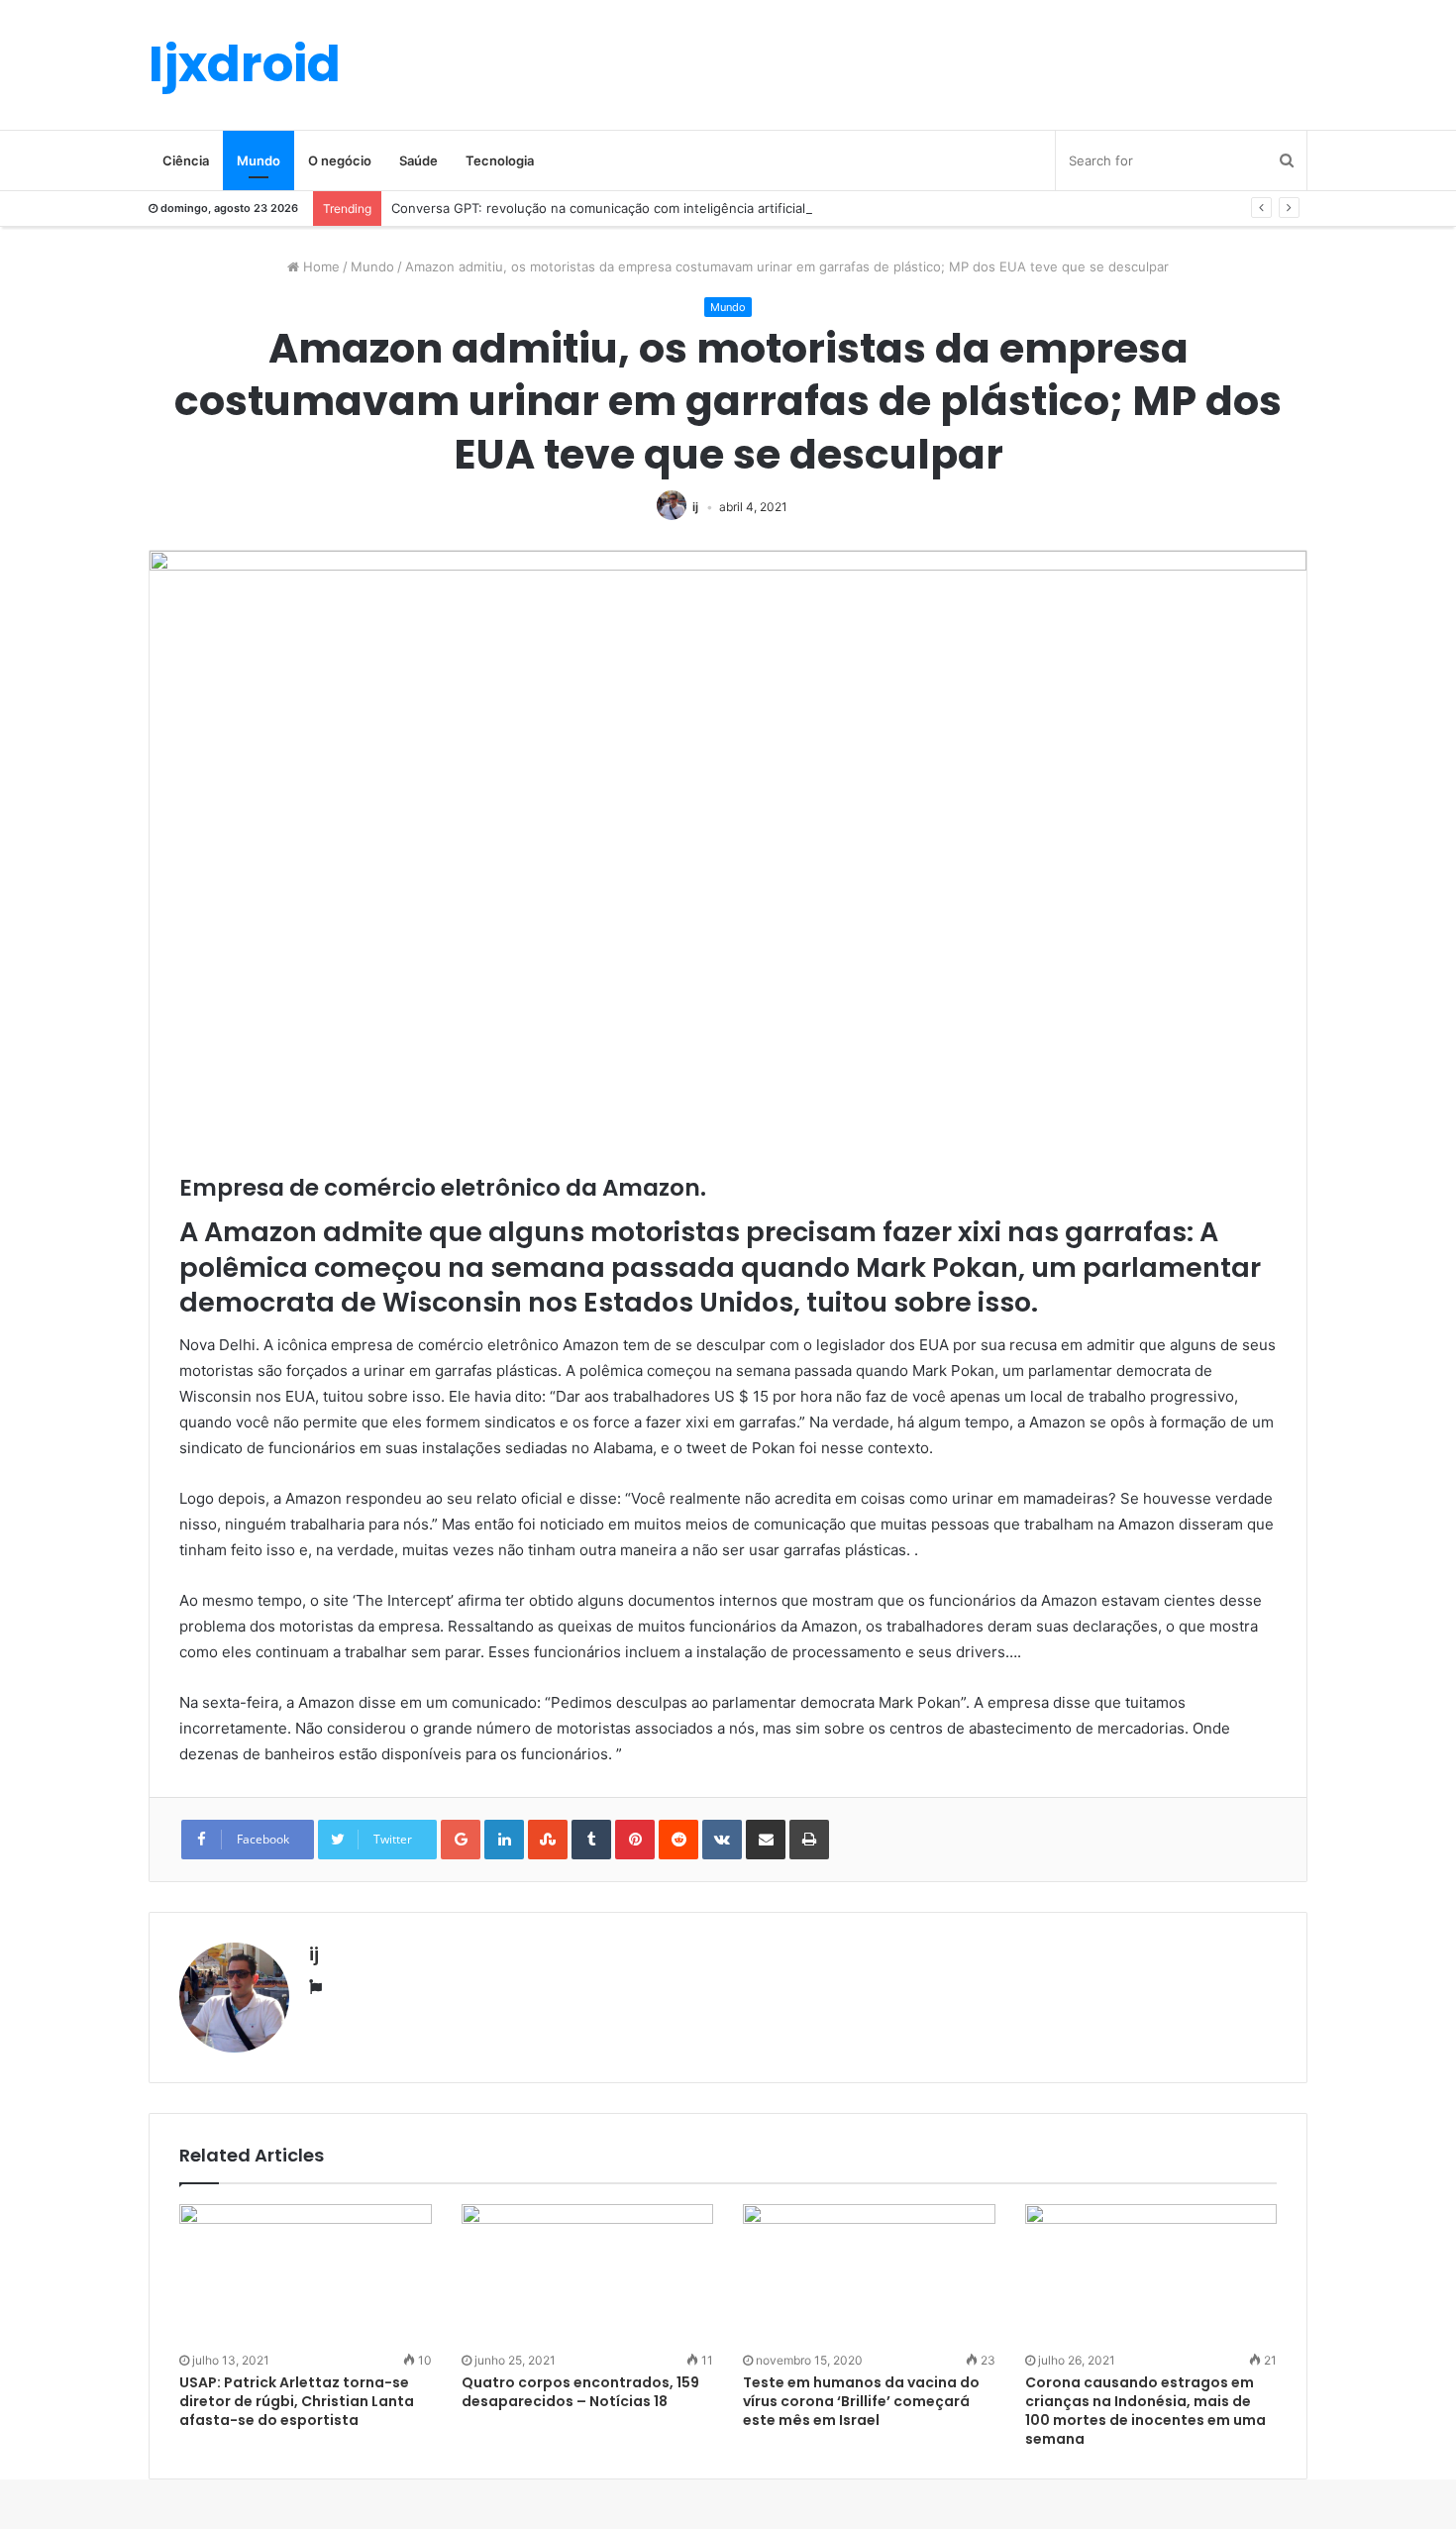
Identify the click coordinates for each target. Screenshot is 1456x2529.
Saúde (418, 160)
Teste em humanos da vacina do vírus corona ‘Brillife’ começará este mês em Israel (861, 2401)
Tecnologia (500, 160)
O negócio (340, 160)
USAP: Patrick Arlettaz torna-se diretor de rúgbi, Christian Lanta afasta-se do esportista (297, 2401)
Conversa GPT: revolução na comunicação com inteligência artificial (598, 208)
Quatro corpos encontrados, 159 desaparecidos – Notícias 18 (580, 2392)
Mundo (259, 160)
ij (695, 507)
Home (319, 266)
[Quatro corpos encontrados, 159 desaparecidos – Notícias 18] (588, 2275)
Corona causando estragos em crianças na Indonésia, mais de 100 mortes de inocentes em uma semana (1145, 2411)
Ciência (186, 160)
